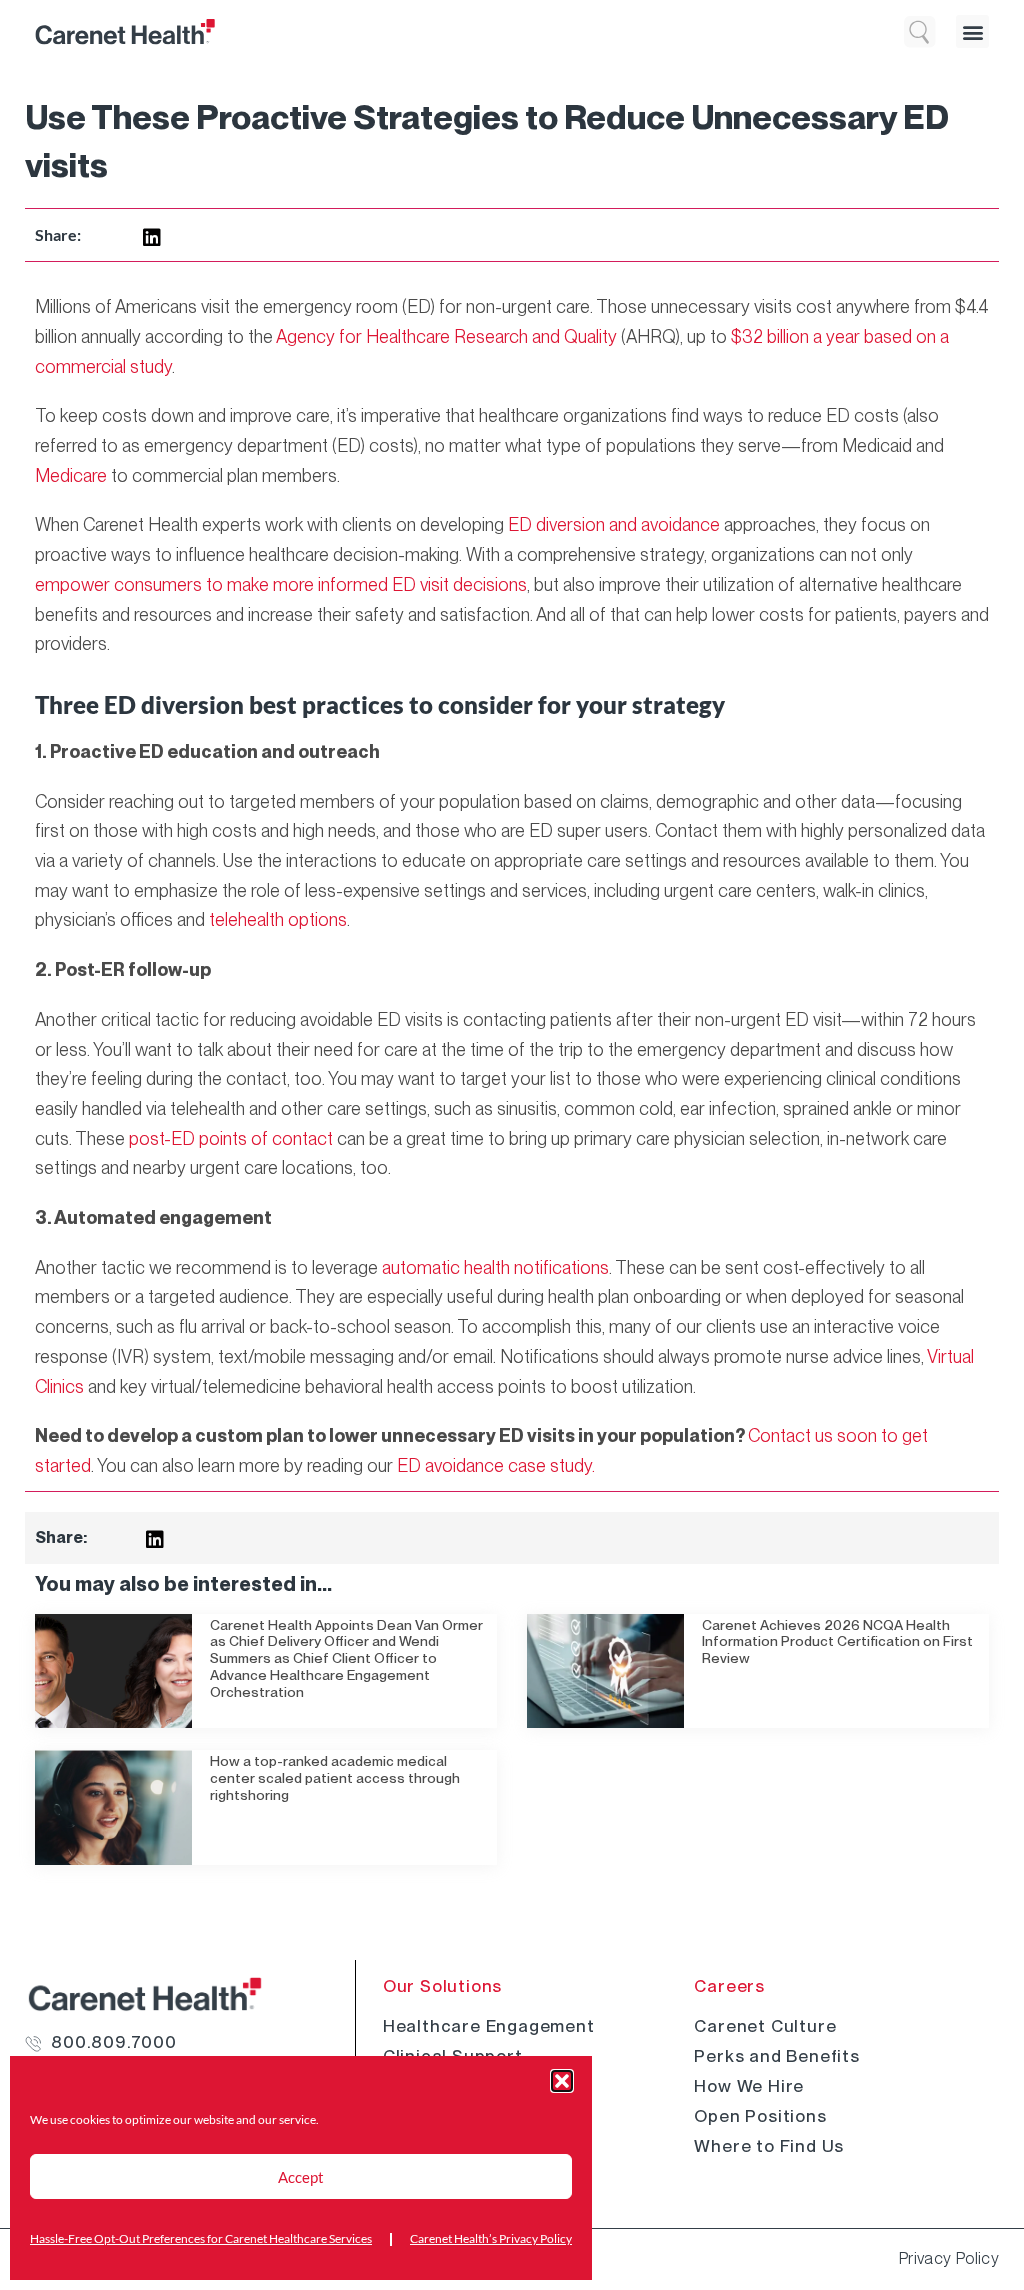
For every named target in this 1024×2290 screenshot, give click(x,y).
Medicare (71, 475)
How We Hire (749, 2086)
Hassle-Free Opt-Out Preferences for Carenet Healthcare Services (201, 2238)
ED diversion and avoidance (614, 524)
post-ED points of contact (231, 1138)
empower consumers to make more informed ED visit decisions (281, 584)
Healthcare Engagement (489, 2026)
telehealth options (278, 919)
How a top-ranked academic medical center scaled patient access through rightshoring (335, 1778)
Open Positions (760, 2116)
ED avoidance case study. (496, 1465)
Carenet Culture (765, 2026)
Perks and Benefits (776, 2056)
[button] (562, 2081)
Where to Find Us (769, 2146)
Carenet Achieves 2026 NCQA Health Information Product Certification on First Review (837, 1642)
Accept (301, 2177)
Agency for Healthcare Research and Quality (446, 336)
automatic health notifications (495, 1267)
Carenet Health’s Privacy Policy (491, 2238)
